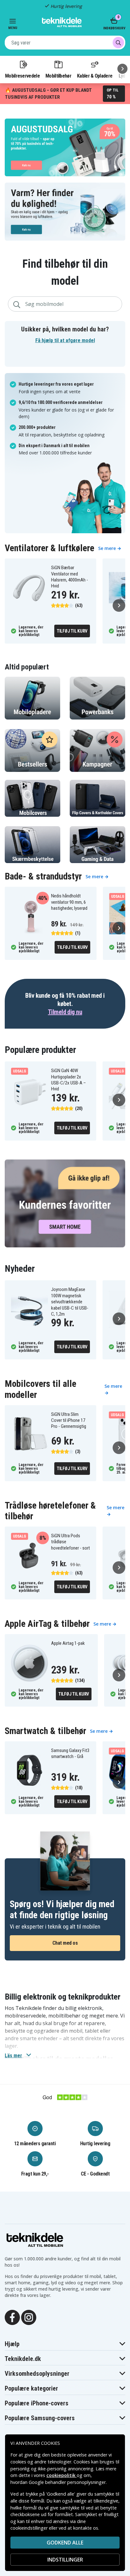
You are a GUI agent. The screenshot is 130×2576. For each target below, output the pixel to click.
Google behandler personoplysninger (67, 2482)
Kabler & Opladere (95, 76)
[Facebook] (12, 2317)
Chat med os (65, 1943)
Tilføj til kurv (72, 631)
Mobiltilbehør (58, 76)
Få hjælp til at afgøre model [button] (65, 340)
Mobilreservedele (22, 76)
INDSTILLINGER (65, 2560)
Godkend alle (65, 2543)
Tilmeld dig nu (65, 1012)
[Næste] (122, 69)
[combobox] (65, 43)
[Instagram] (29, 2317)
